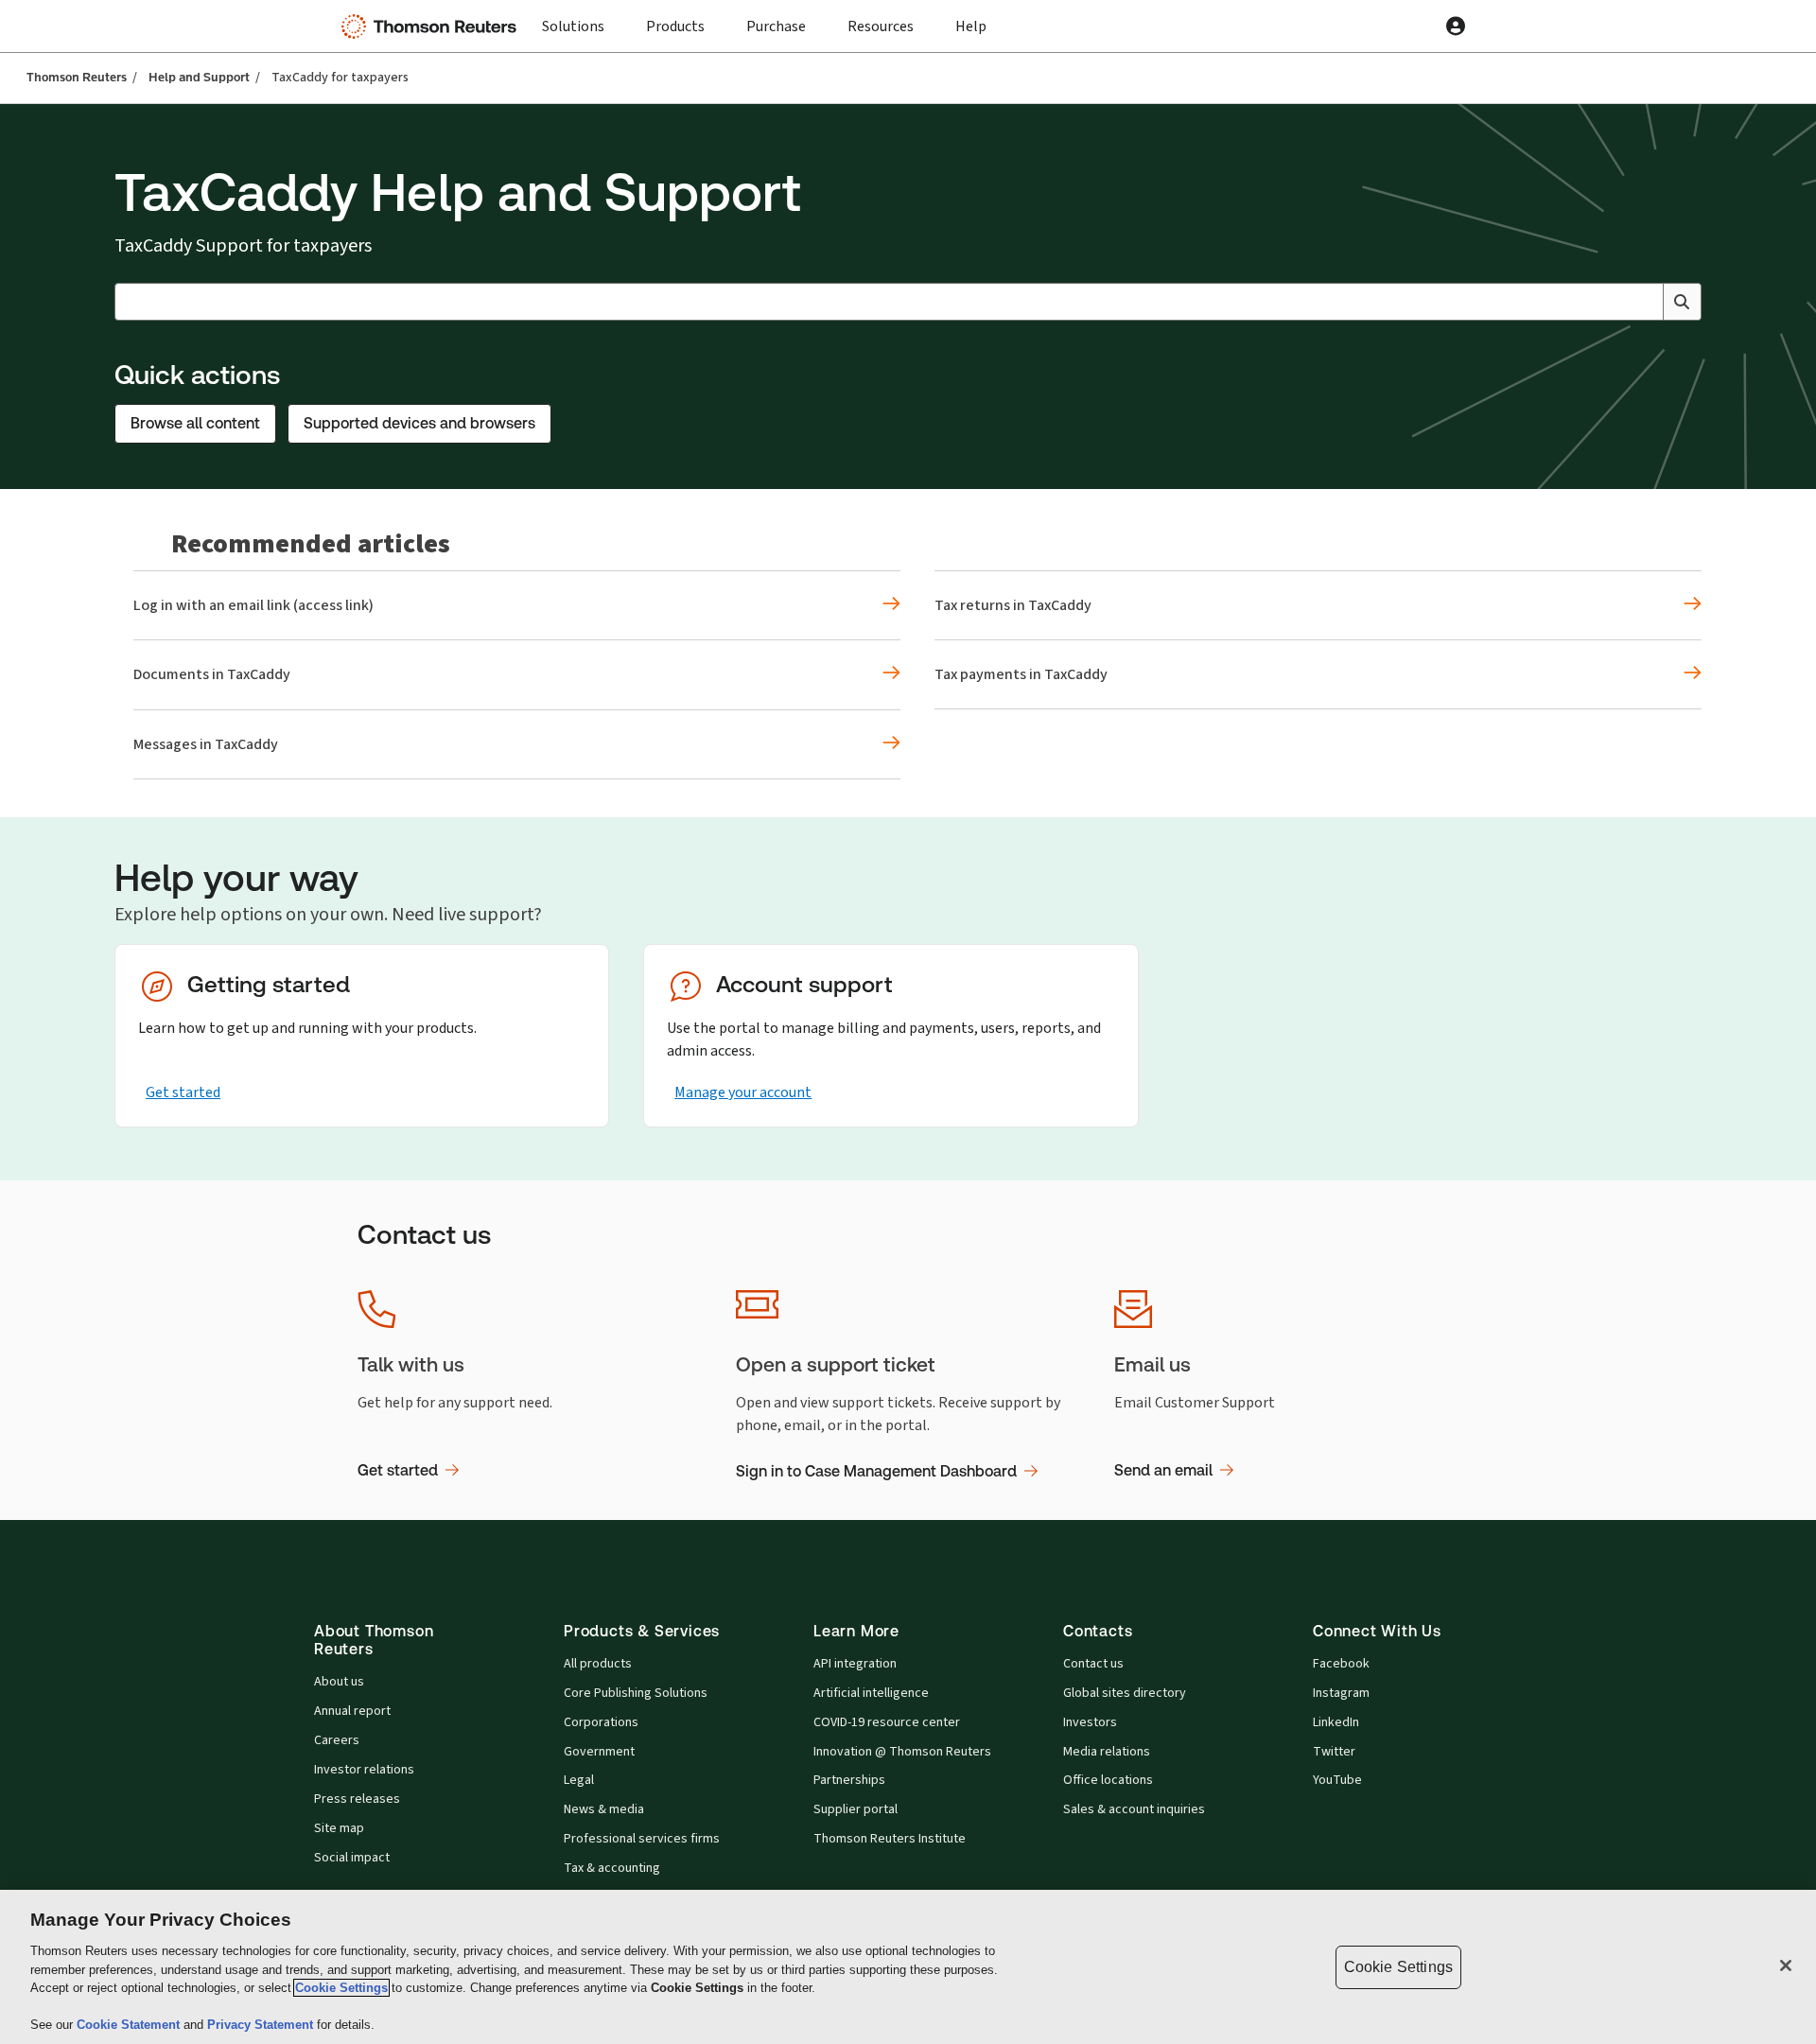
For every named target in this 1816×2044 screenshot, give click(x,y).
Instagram (1341, 1693)
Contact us (1093, 1664)
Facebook (1341, 1664)
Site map (339, 1828)
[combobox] (908, 302)
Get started (183, 1092)
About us (339, 1682)
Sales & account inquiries (1134, 1809)
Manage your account (743, 1092)
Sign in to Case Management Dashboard (876, 1471)
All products (598, 1664)
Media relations (1107, 1752)
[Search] (1682, 302)
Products (675, 26)
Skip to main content (83, 15)
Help (971, 26)
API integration (855, 1664)
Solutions (573, 26)
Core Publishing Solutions (636, 1693)
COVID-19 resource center (887, 1722)
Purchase (776, 26)
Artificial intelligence (871, 1693)
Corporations (601, 1722)
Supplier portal (856, 1809)
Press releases (357, 1799)
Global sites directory (1125, 1693)
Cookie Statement (130, 2025)
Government (599, 1752)
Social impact (352, 1858)
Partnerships (849, 1780)
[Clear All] (1645, 302)
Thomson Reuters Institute (890, 1839)
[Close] (1786, 1965)
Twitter (1334, 1752)
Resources (881, 26)
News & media (604, 1809)
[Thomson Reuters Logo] (433, 26)
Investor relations (364, 1770)
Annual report (352, 1711)
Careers (337, 1740)
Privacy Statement (262, 2025)
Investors (1090, 1722)
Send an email (1163, 1470)
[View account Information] (1456, 26)
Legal (579, 1780)
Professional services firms (642, 1839)
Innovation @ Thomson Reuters (902, 1752)
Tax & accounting (612, 1868)
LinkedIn (1336, 1722)
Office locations (1108, 1780)
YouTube (1337, 1780)
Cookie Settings (341, 1988)
